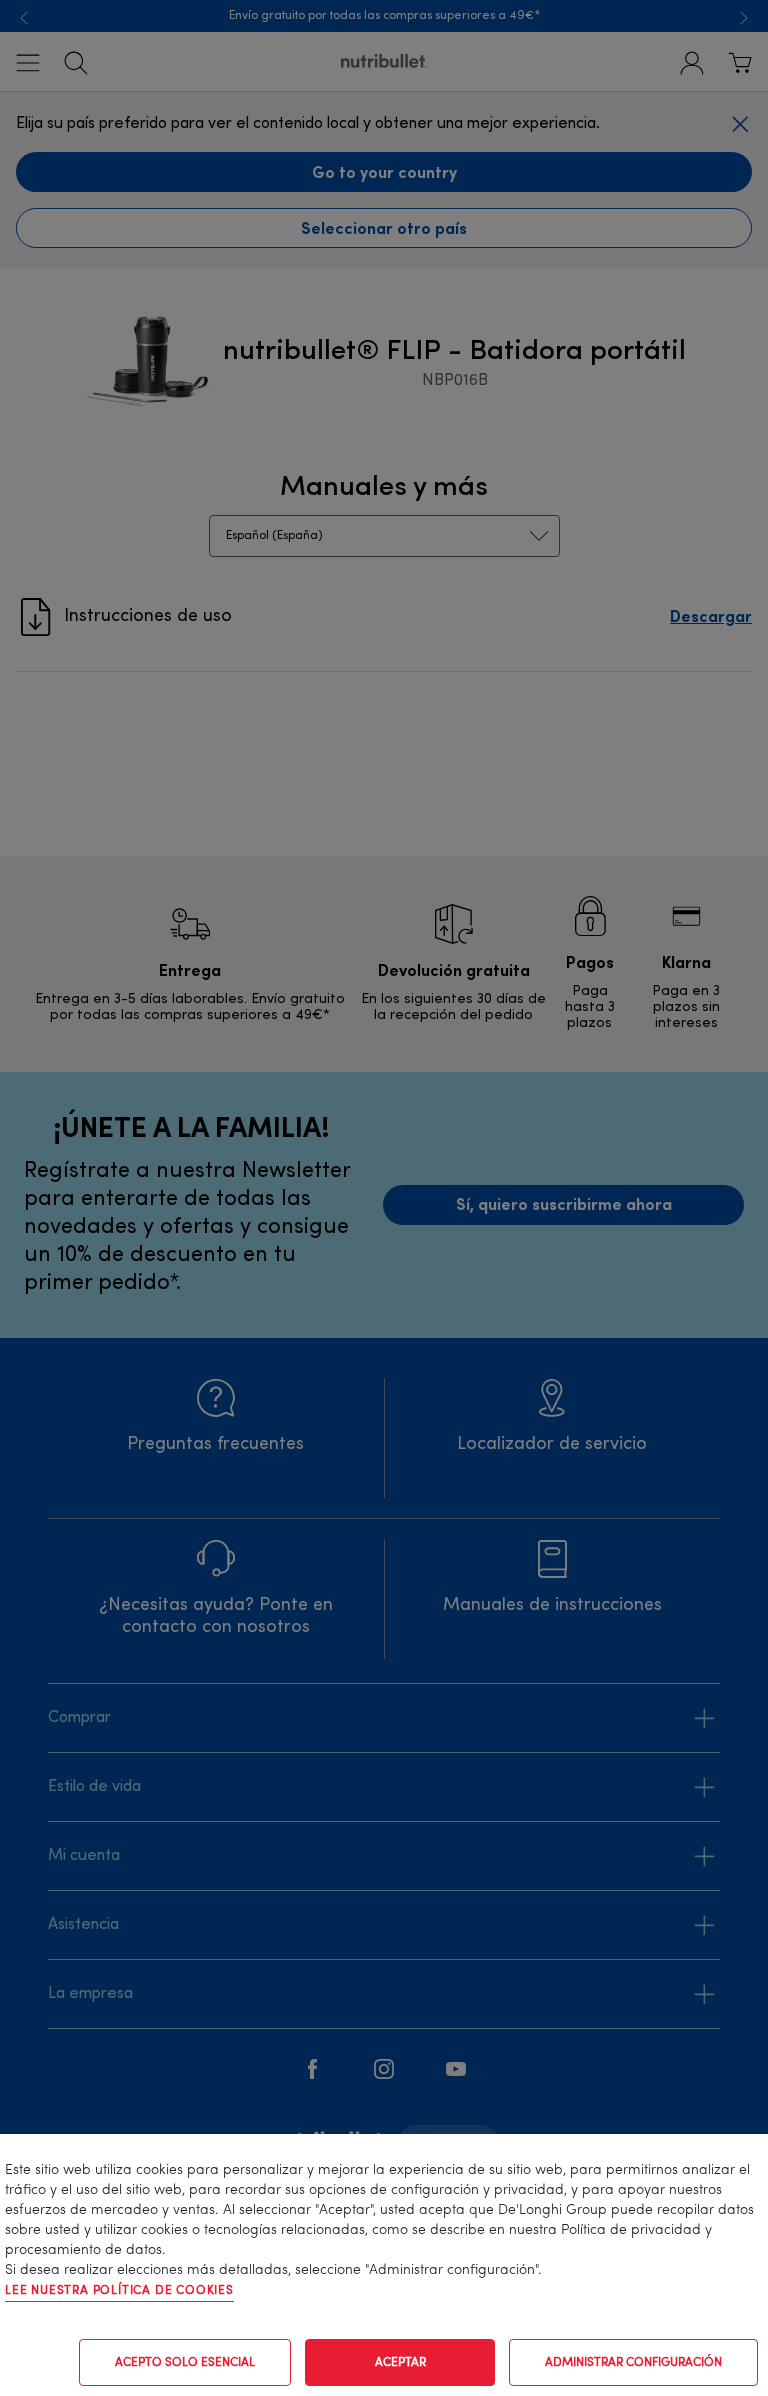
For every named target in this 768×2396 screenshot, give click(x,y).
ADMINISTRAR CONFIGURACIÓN (633, 2363)
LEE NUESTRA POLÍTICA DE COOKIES (119, 2291)
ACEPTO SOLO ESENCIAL (185, 2363)
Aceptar (400, 2363)
